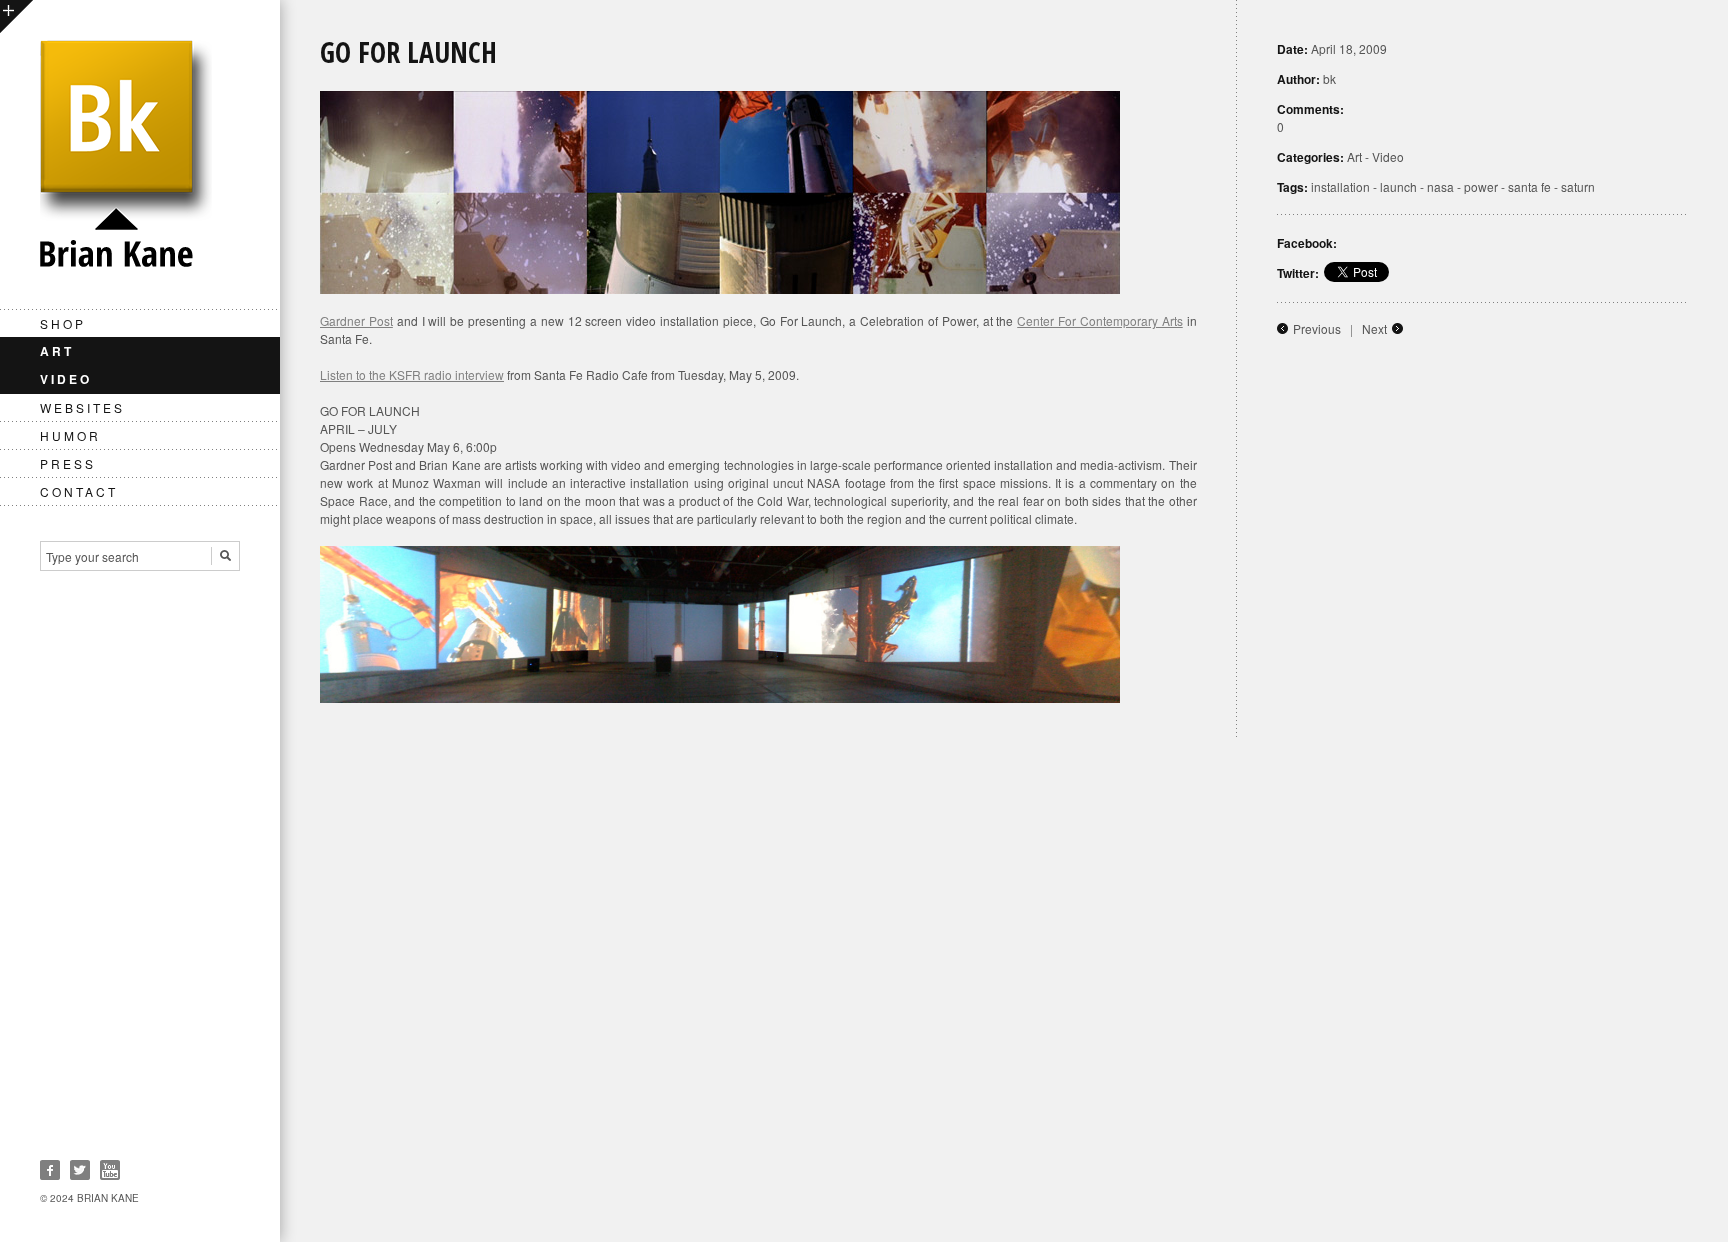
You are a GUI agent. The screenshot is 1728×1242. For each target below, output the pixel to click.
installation (1340, 186)
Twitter (80, 1170)
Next (1374, 328)
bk (1329, 78)
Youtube (110, 1170)
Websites (82, 407)
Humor (70, 435)
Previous (1317, 328)
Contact (79, 491)
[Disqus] (1004, 988)
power (1481, 186)
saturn (1578, 186)
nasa (1440, 186)
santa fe (1529, 186)
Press (68, 463)
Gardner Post (356, 320)
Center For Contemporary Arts (1100, 320)
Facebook (50, 1170)
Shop (63, 323)
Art (57, 351)
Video (66, 379)
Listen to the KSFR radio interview (412, 374)
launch (1398, 186)
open (16, 16)
